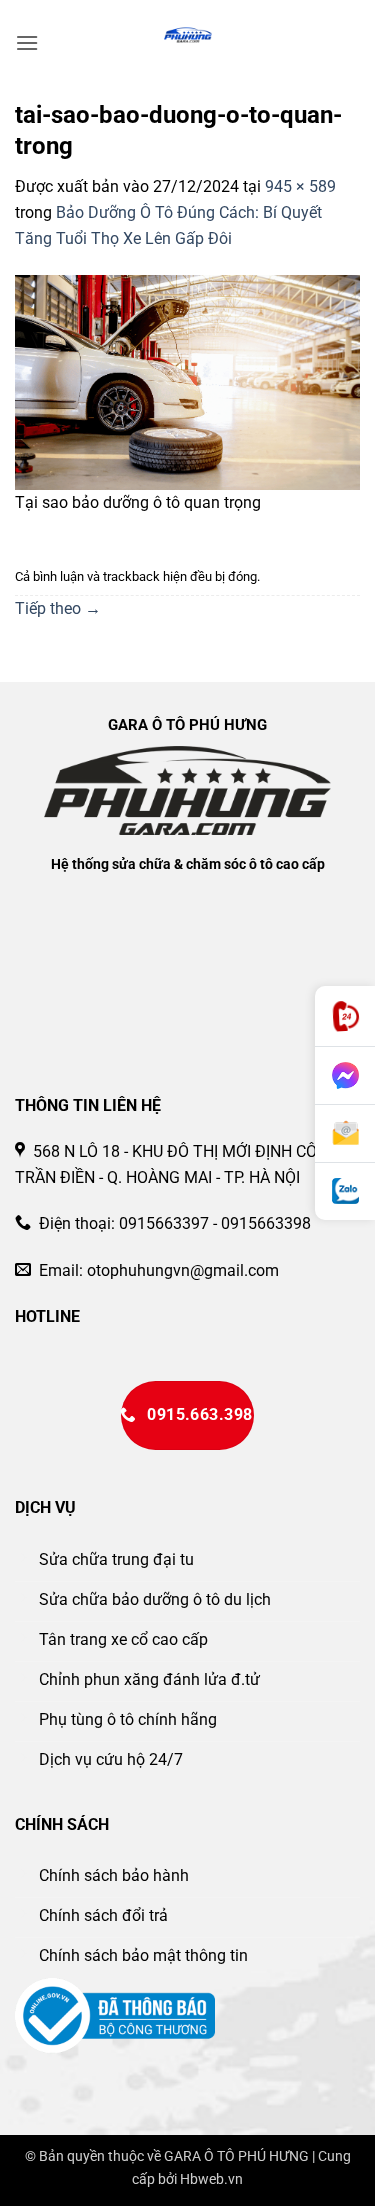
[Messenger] (345, 1076)
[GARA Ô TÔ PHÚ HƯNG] (187, 35)
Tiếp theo (58, 608)
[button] (27, 42)
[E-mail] (345, 1134)
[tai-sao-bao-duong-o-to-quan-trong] (187, 381)
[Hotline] (345, 1016)
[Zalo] (345, 1191)
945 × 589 (300, 186)
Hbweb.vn (211, 2179)
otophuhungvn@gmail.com (183, 1270)
